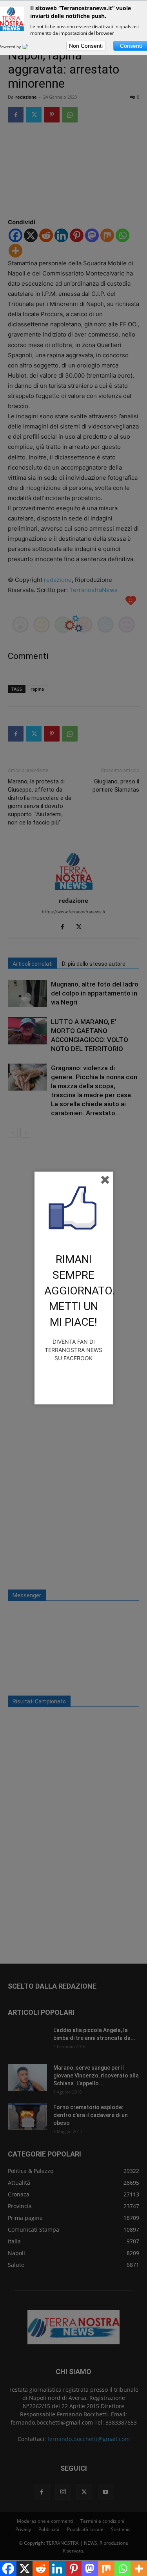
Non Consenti (86, 46)
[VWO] (30, 47)
